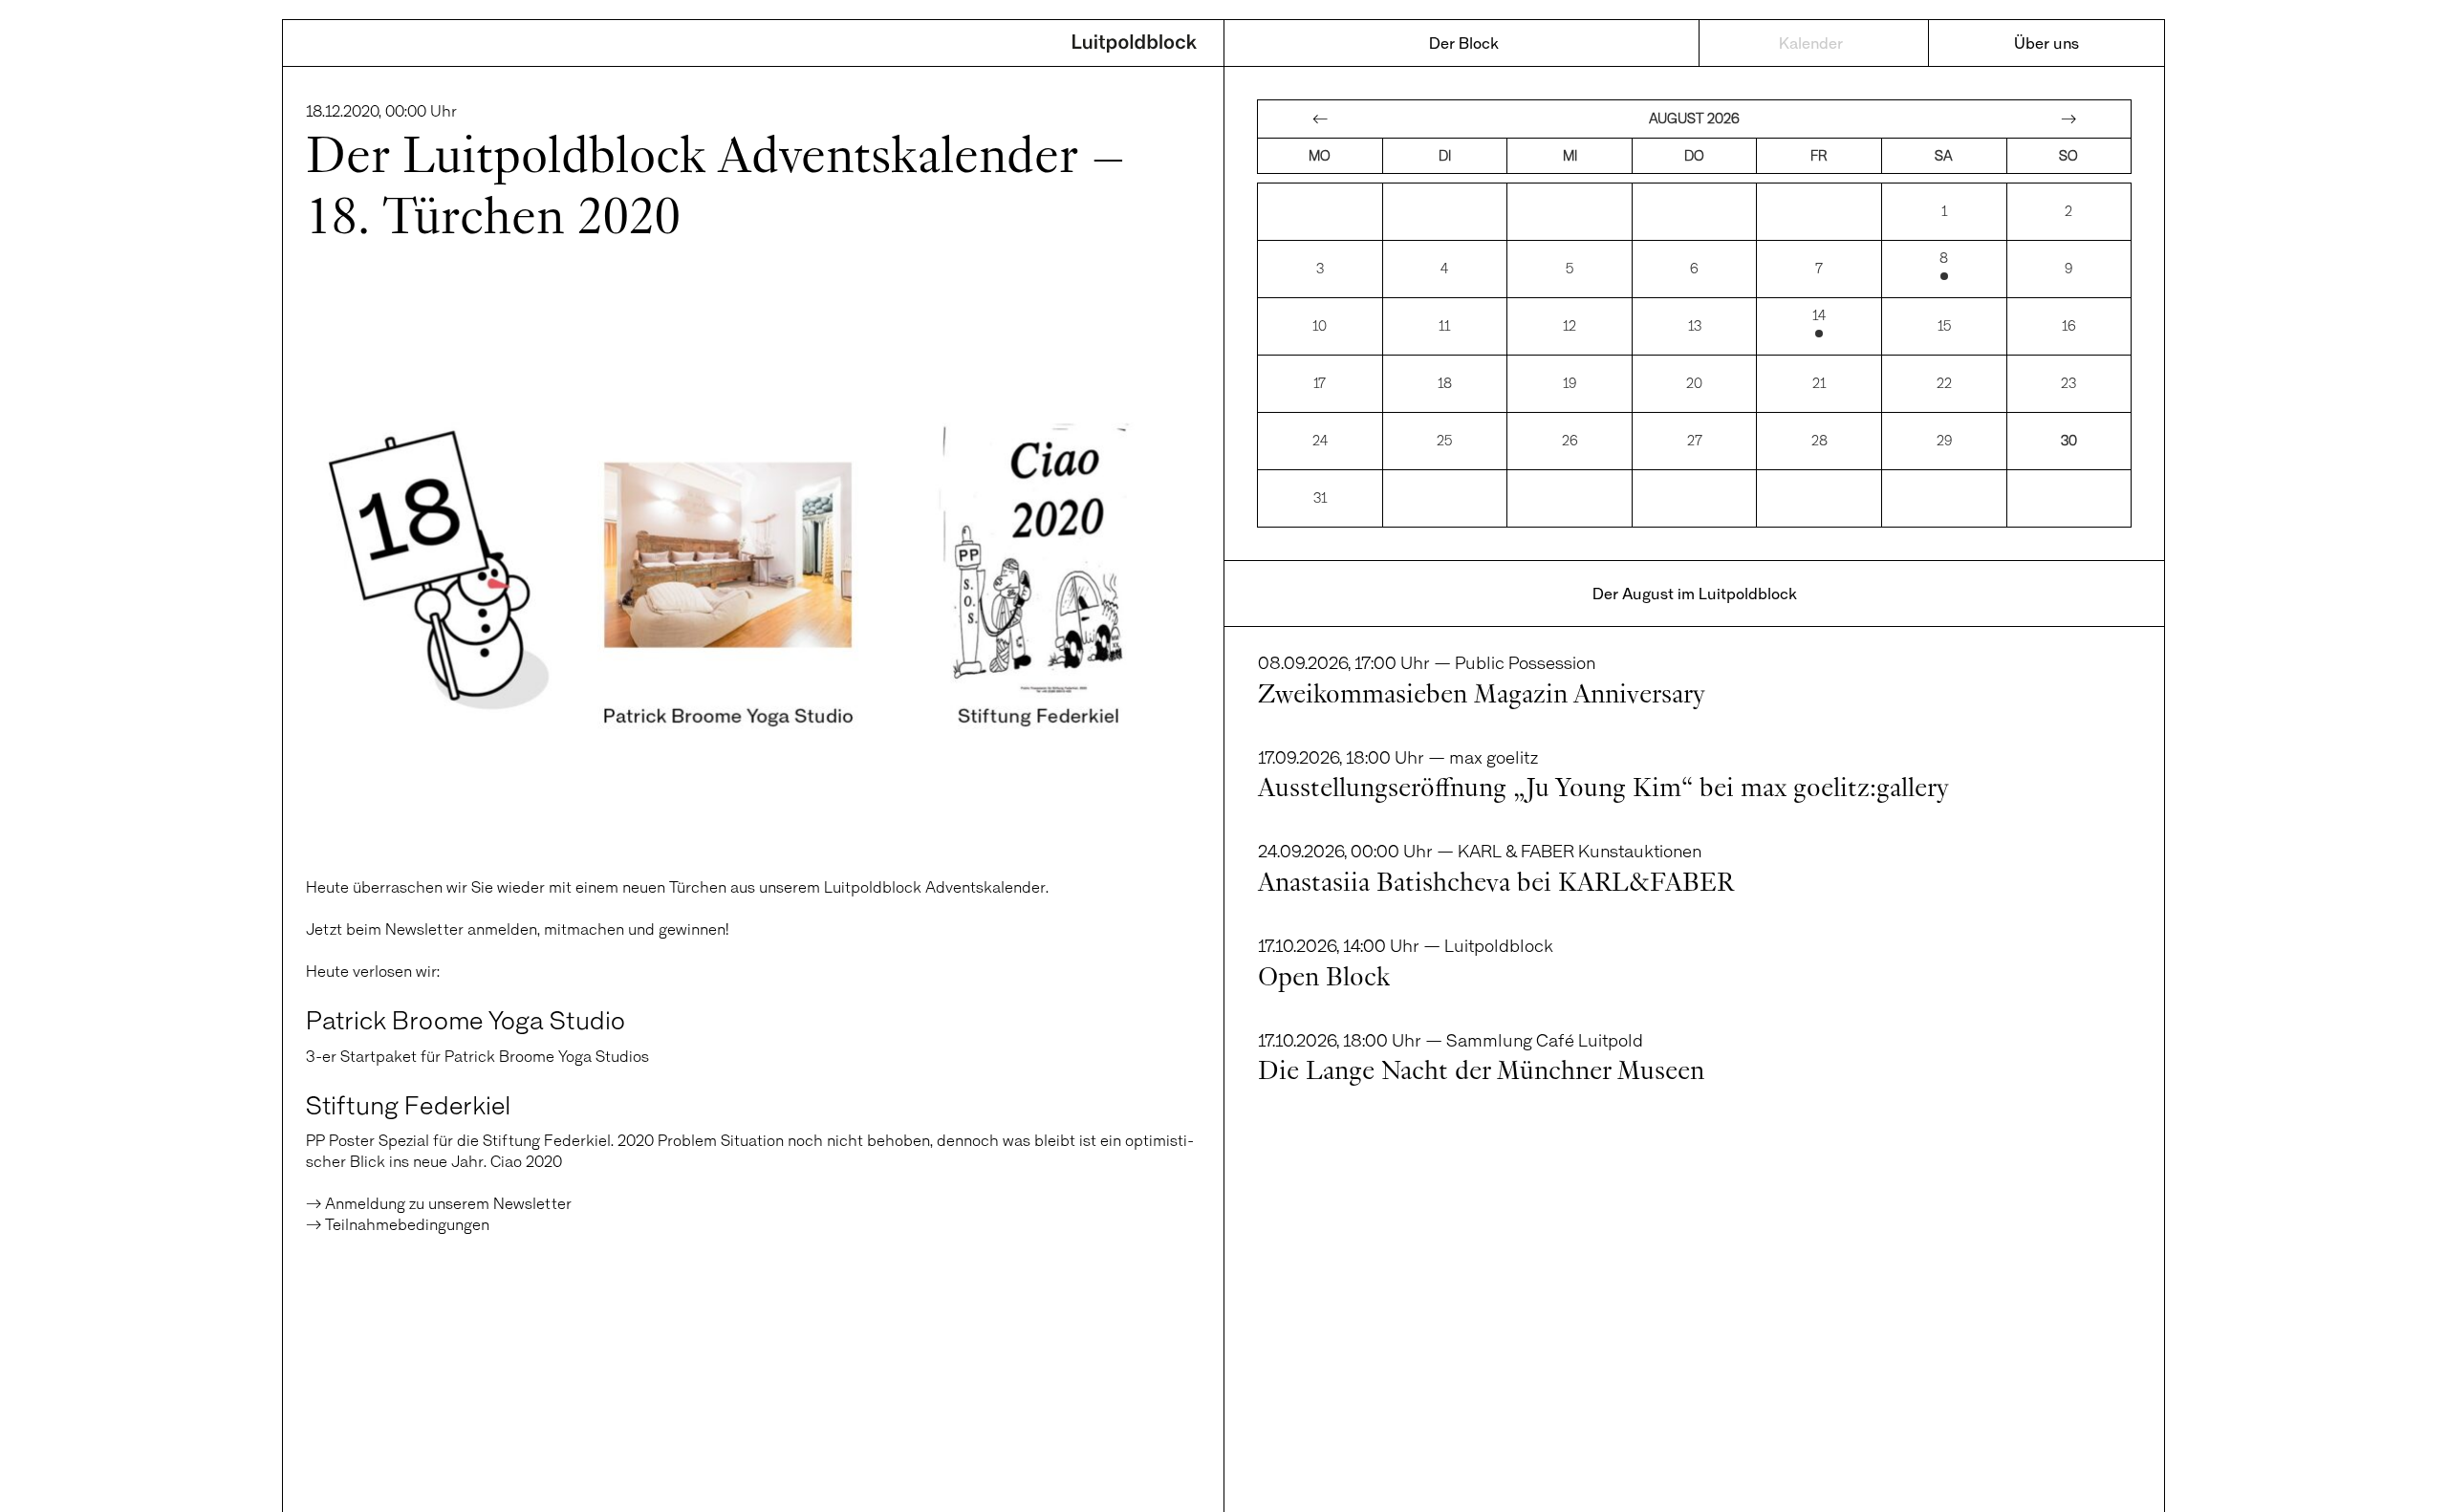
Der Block (1464, 43)
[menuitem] (1464, 43)
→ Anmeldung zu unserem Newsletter (439, 1203)
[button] (42, 1470)
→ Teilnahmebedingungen (398, 1224)
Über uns (2046, 43)
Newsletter (424, 929)
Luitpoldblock (1135, 45)
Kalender (1811, 43)
